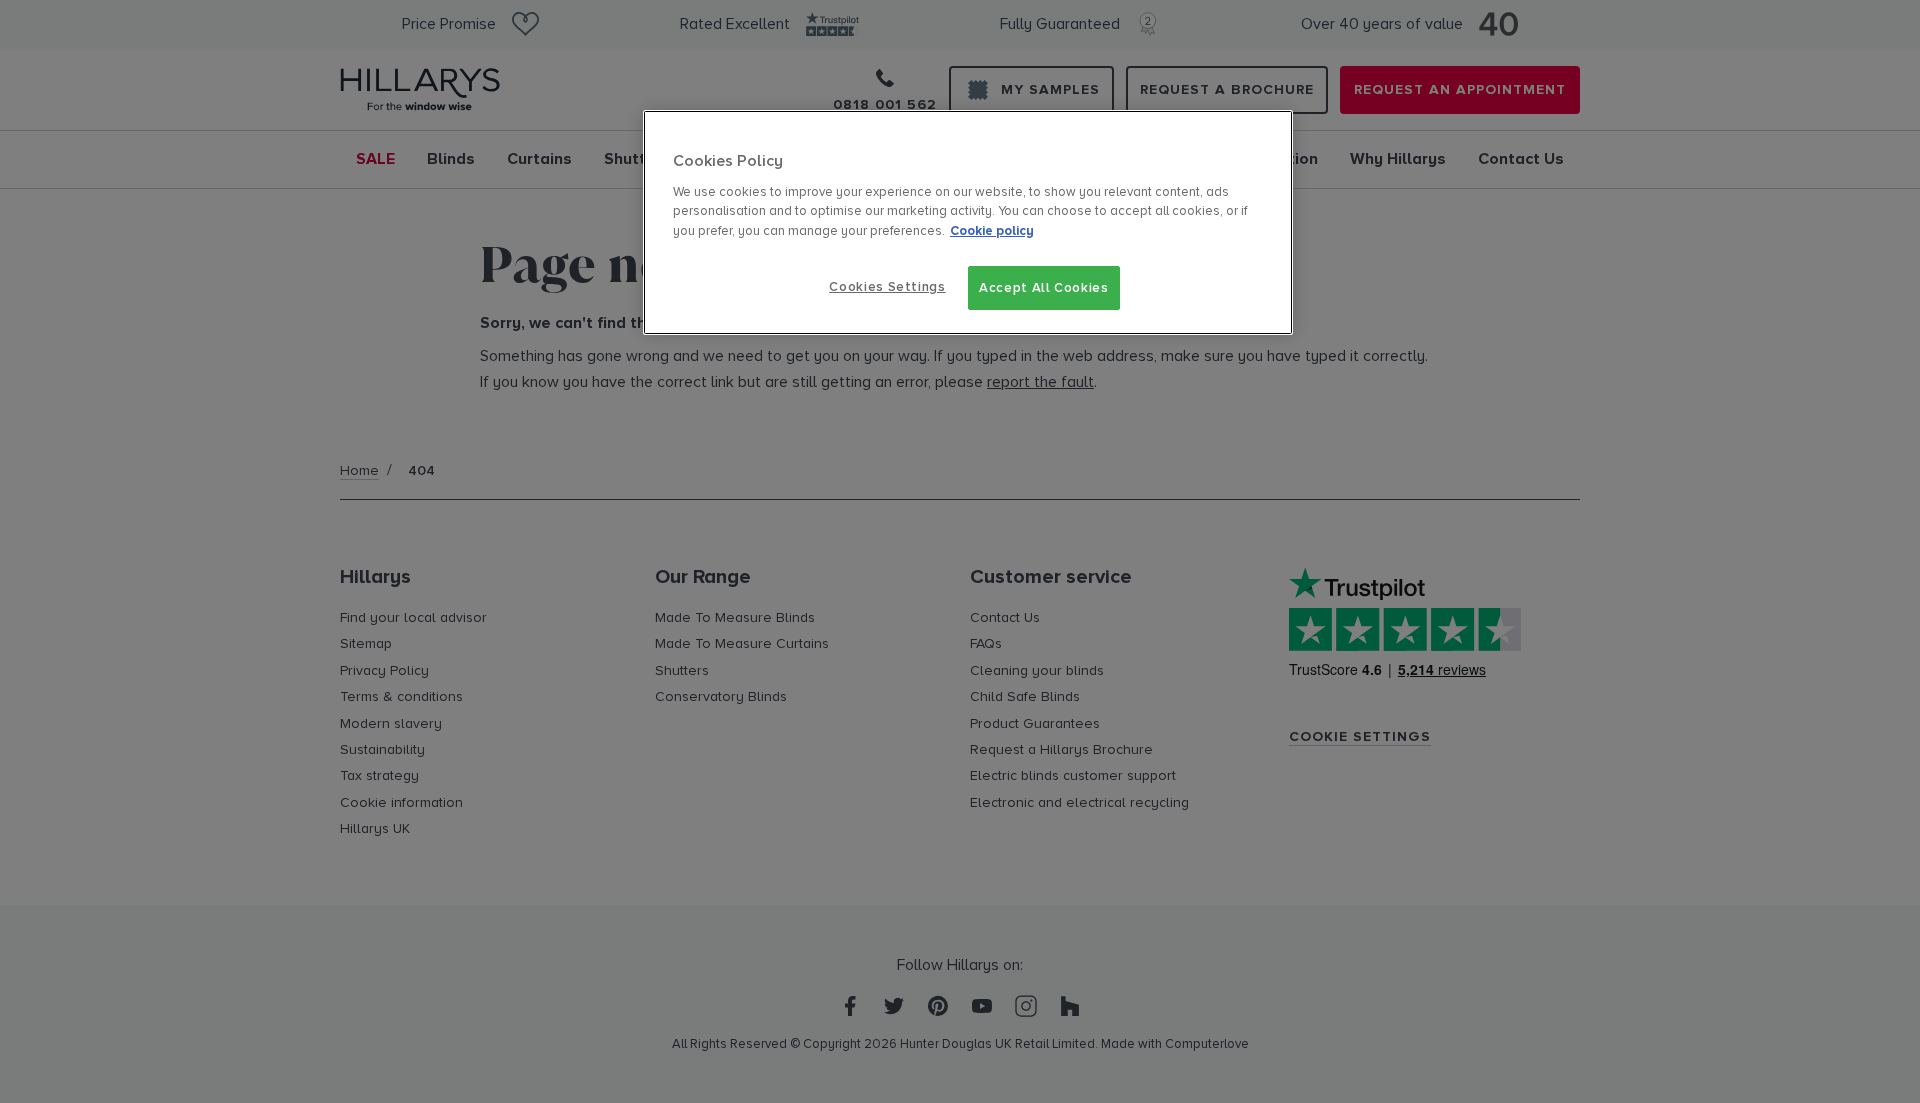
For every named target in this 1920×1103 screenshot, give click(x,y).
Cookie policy (992, 231)
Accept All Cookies (1044, 288)
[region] (968, 222)
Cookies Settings (887, 287)
